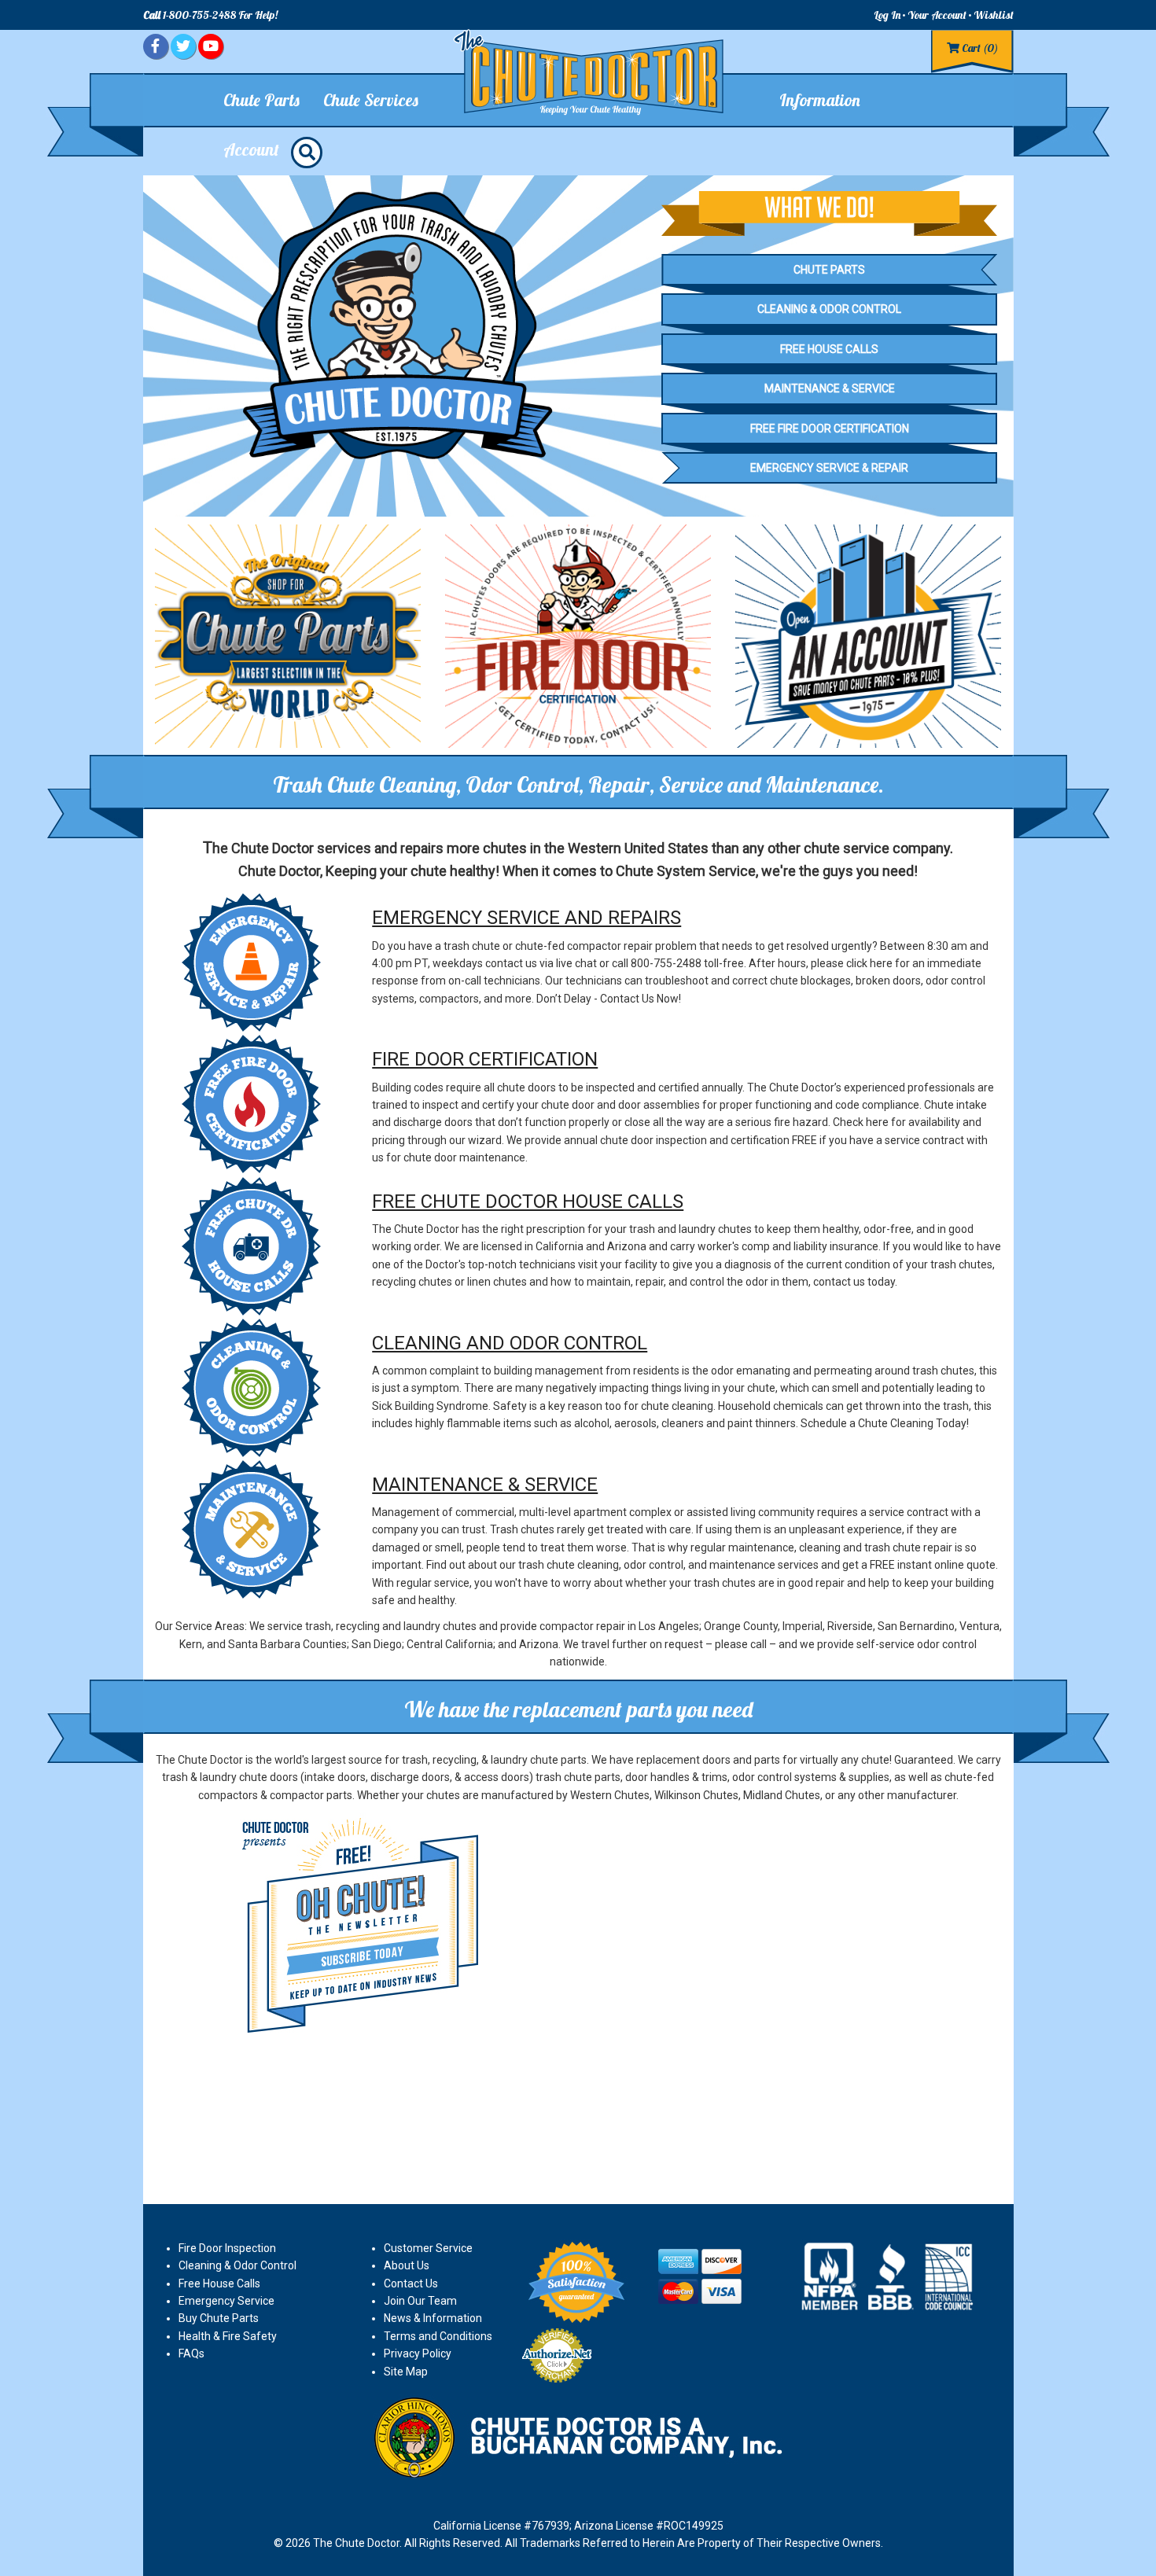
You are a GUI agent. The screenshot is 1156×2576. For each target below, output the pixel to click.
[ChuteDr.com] (590, 73)
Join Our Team (420, 2301)
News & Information (433, 2318)
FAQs (191, 2353)
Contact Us (411, 2283)
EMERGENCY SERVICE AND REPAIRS (526, 918)
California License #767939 (501, 2526)
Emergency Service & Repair (829, 468)
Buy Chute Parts (219, 2318)
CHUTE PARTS (829, 270)
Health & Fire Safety (228, 2336)
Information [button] (820, 100)
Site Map (406, 2372)
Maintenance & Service (830, 388)
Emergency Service (226, 2301)
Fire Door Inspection (227, 2248)
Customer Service (428, 2248)
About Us (407, 2265)
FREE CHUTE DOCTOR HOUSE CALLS (528, 1202)
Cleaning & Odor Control (829, 309)
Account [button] (251, 149)
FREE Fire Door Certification (830, 429)
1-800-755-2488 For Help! (210, 15)
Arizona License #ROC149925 (649, 2526)
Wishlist (994, 15)
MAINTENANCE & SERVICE (485, 1485)
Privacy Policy (418, 2353)
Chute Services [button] (371, 100)
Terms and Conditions (438, 2336)
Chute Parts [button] (261, 100)
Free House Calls (829, 349)
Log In (887, 15)
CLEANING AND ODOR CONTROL (510, 1343)
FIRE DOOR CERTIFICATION (485, 1059)
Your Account (937, 15)
